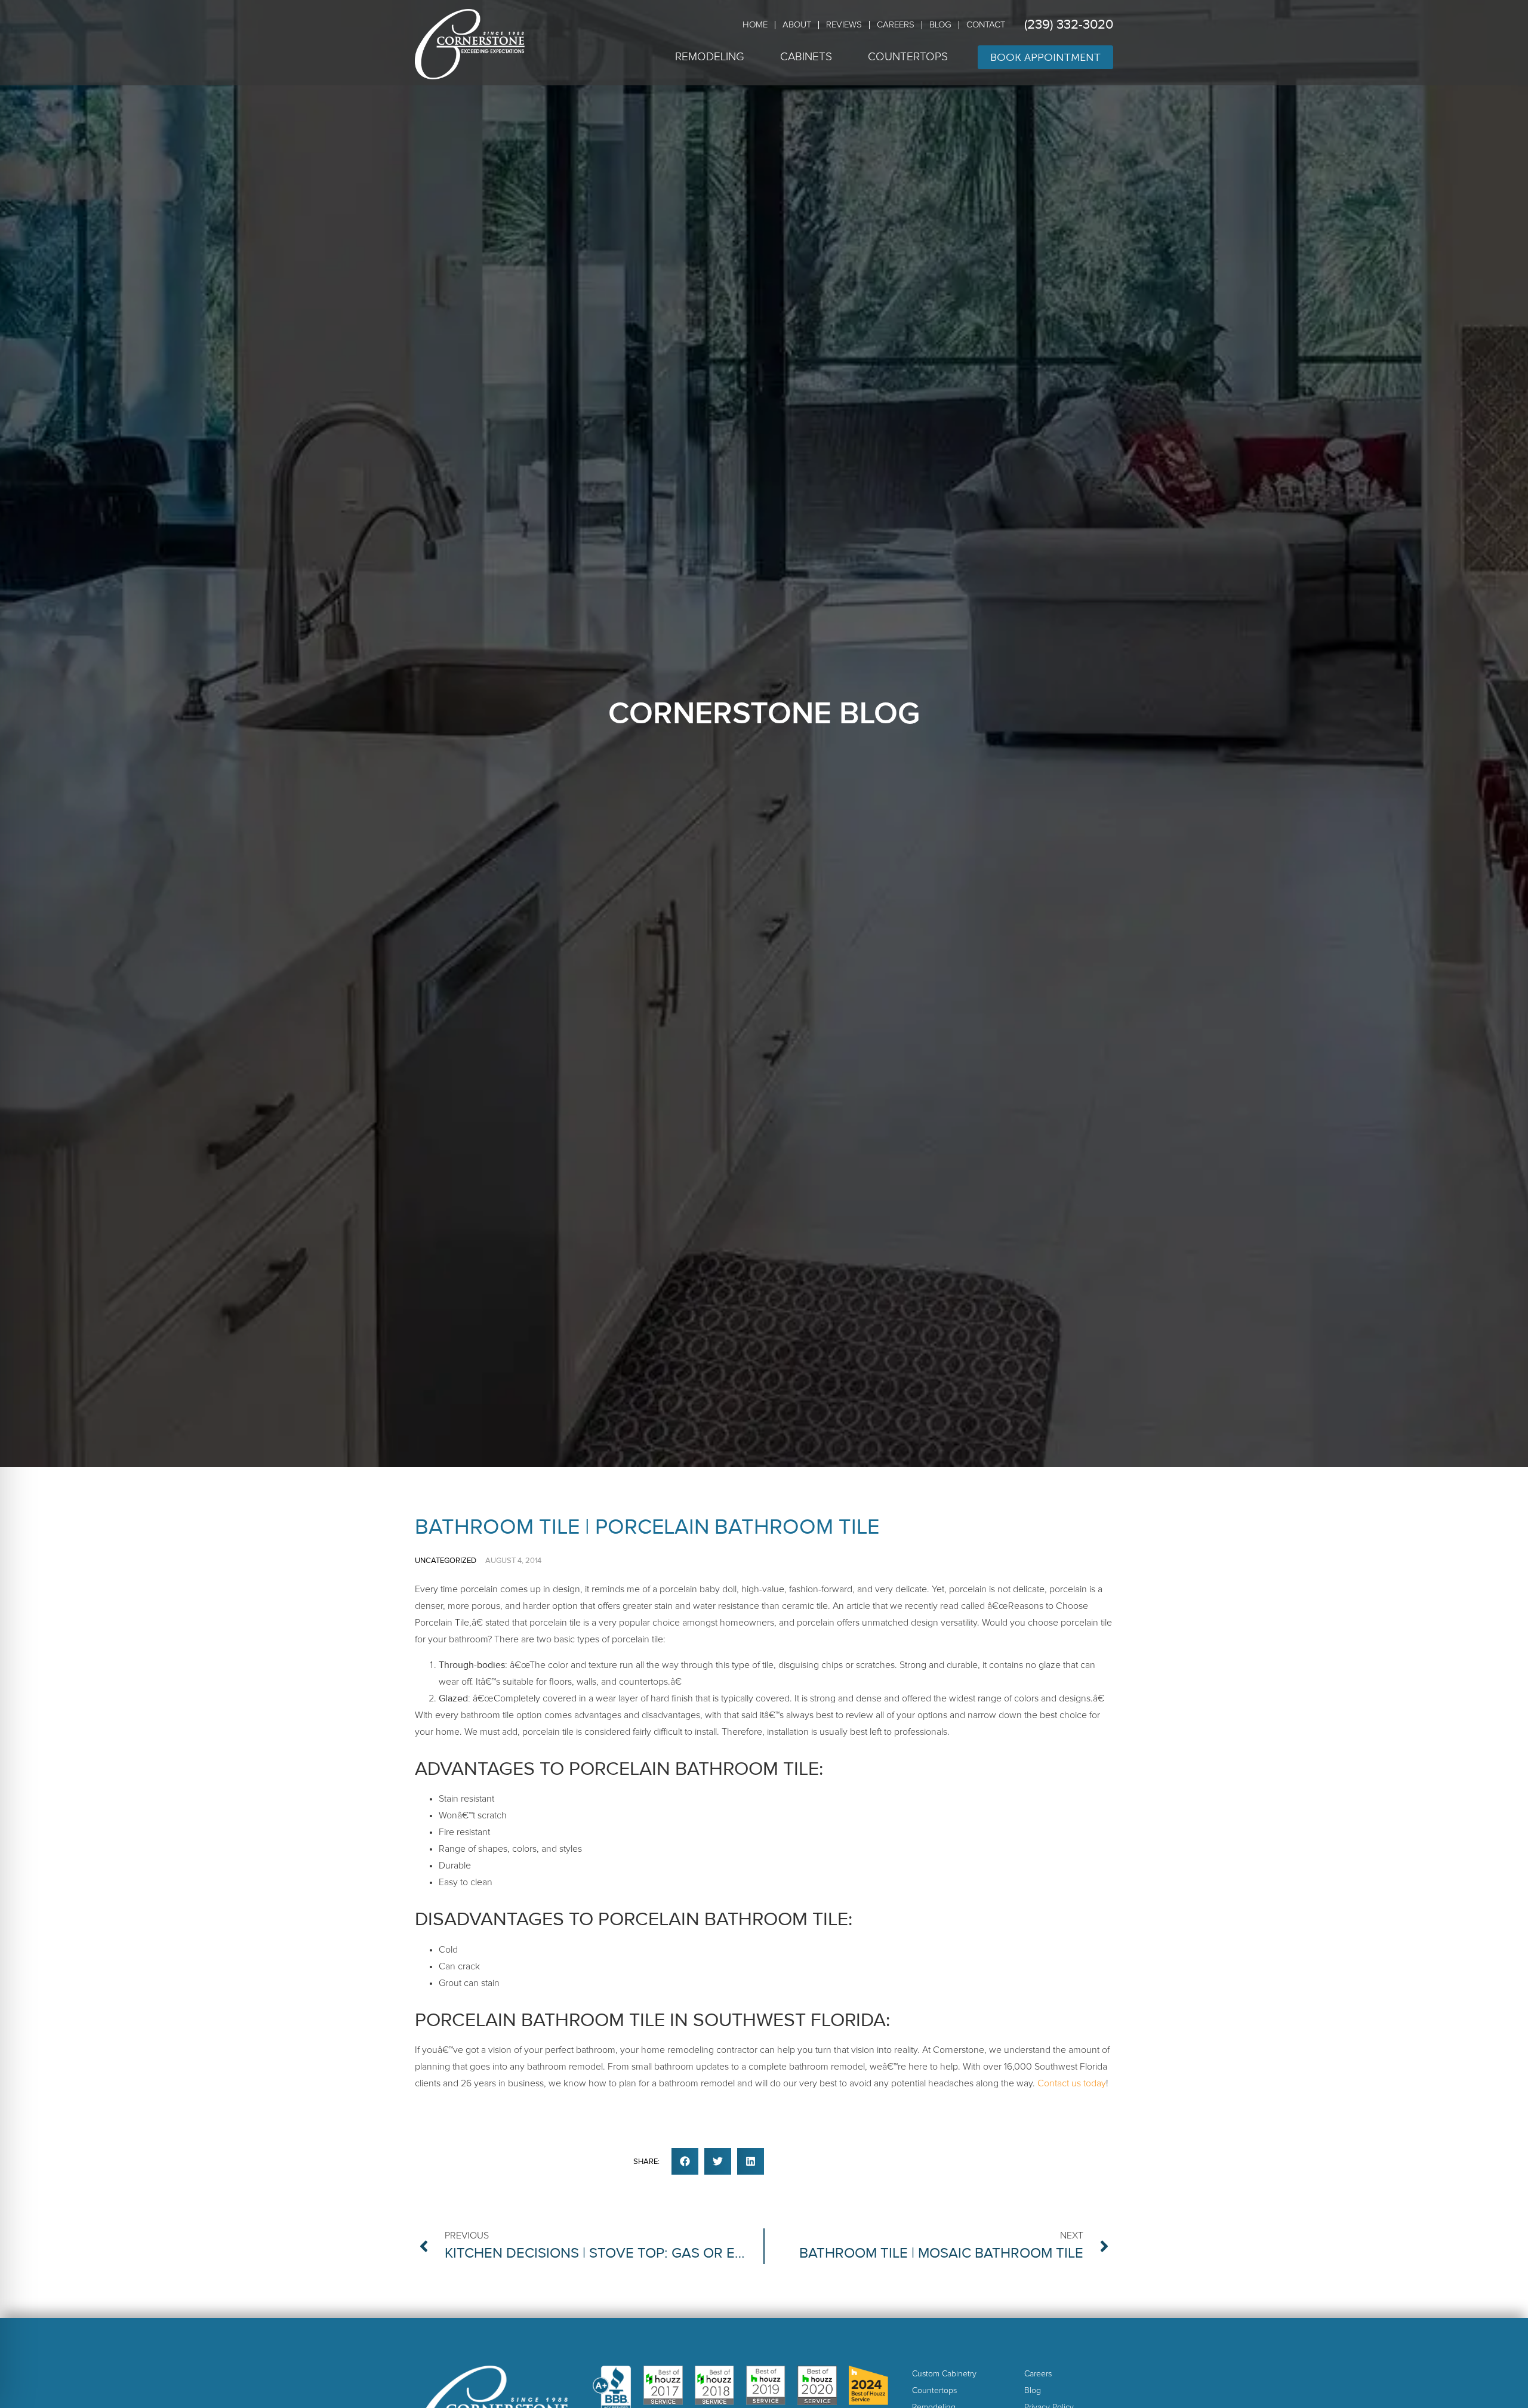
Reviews (844, 25)
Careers (896, 25)
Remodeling (710, 57)
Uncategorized (446, 1561)
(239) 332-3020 (1069, 25)
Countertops (908, 57)
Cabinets (806, 57)
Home (755, 25)
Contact (986, 25)
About (797, 25)
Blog (940, 25)
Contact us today (1072, 2083)
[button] (685, 2161)
